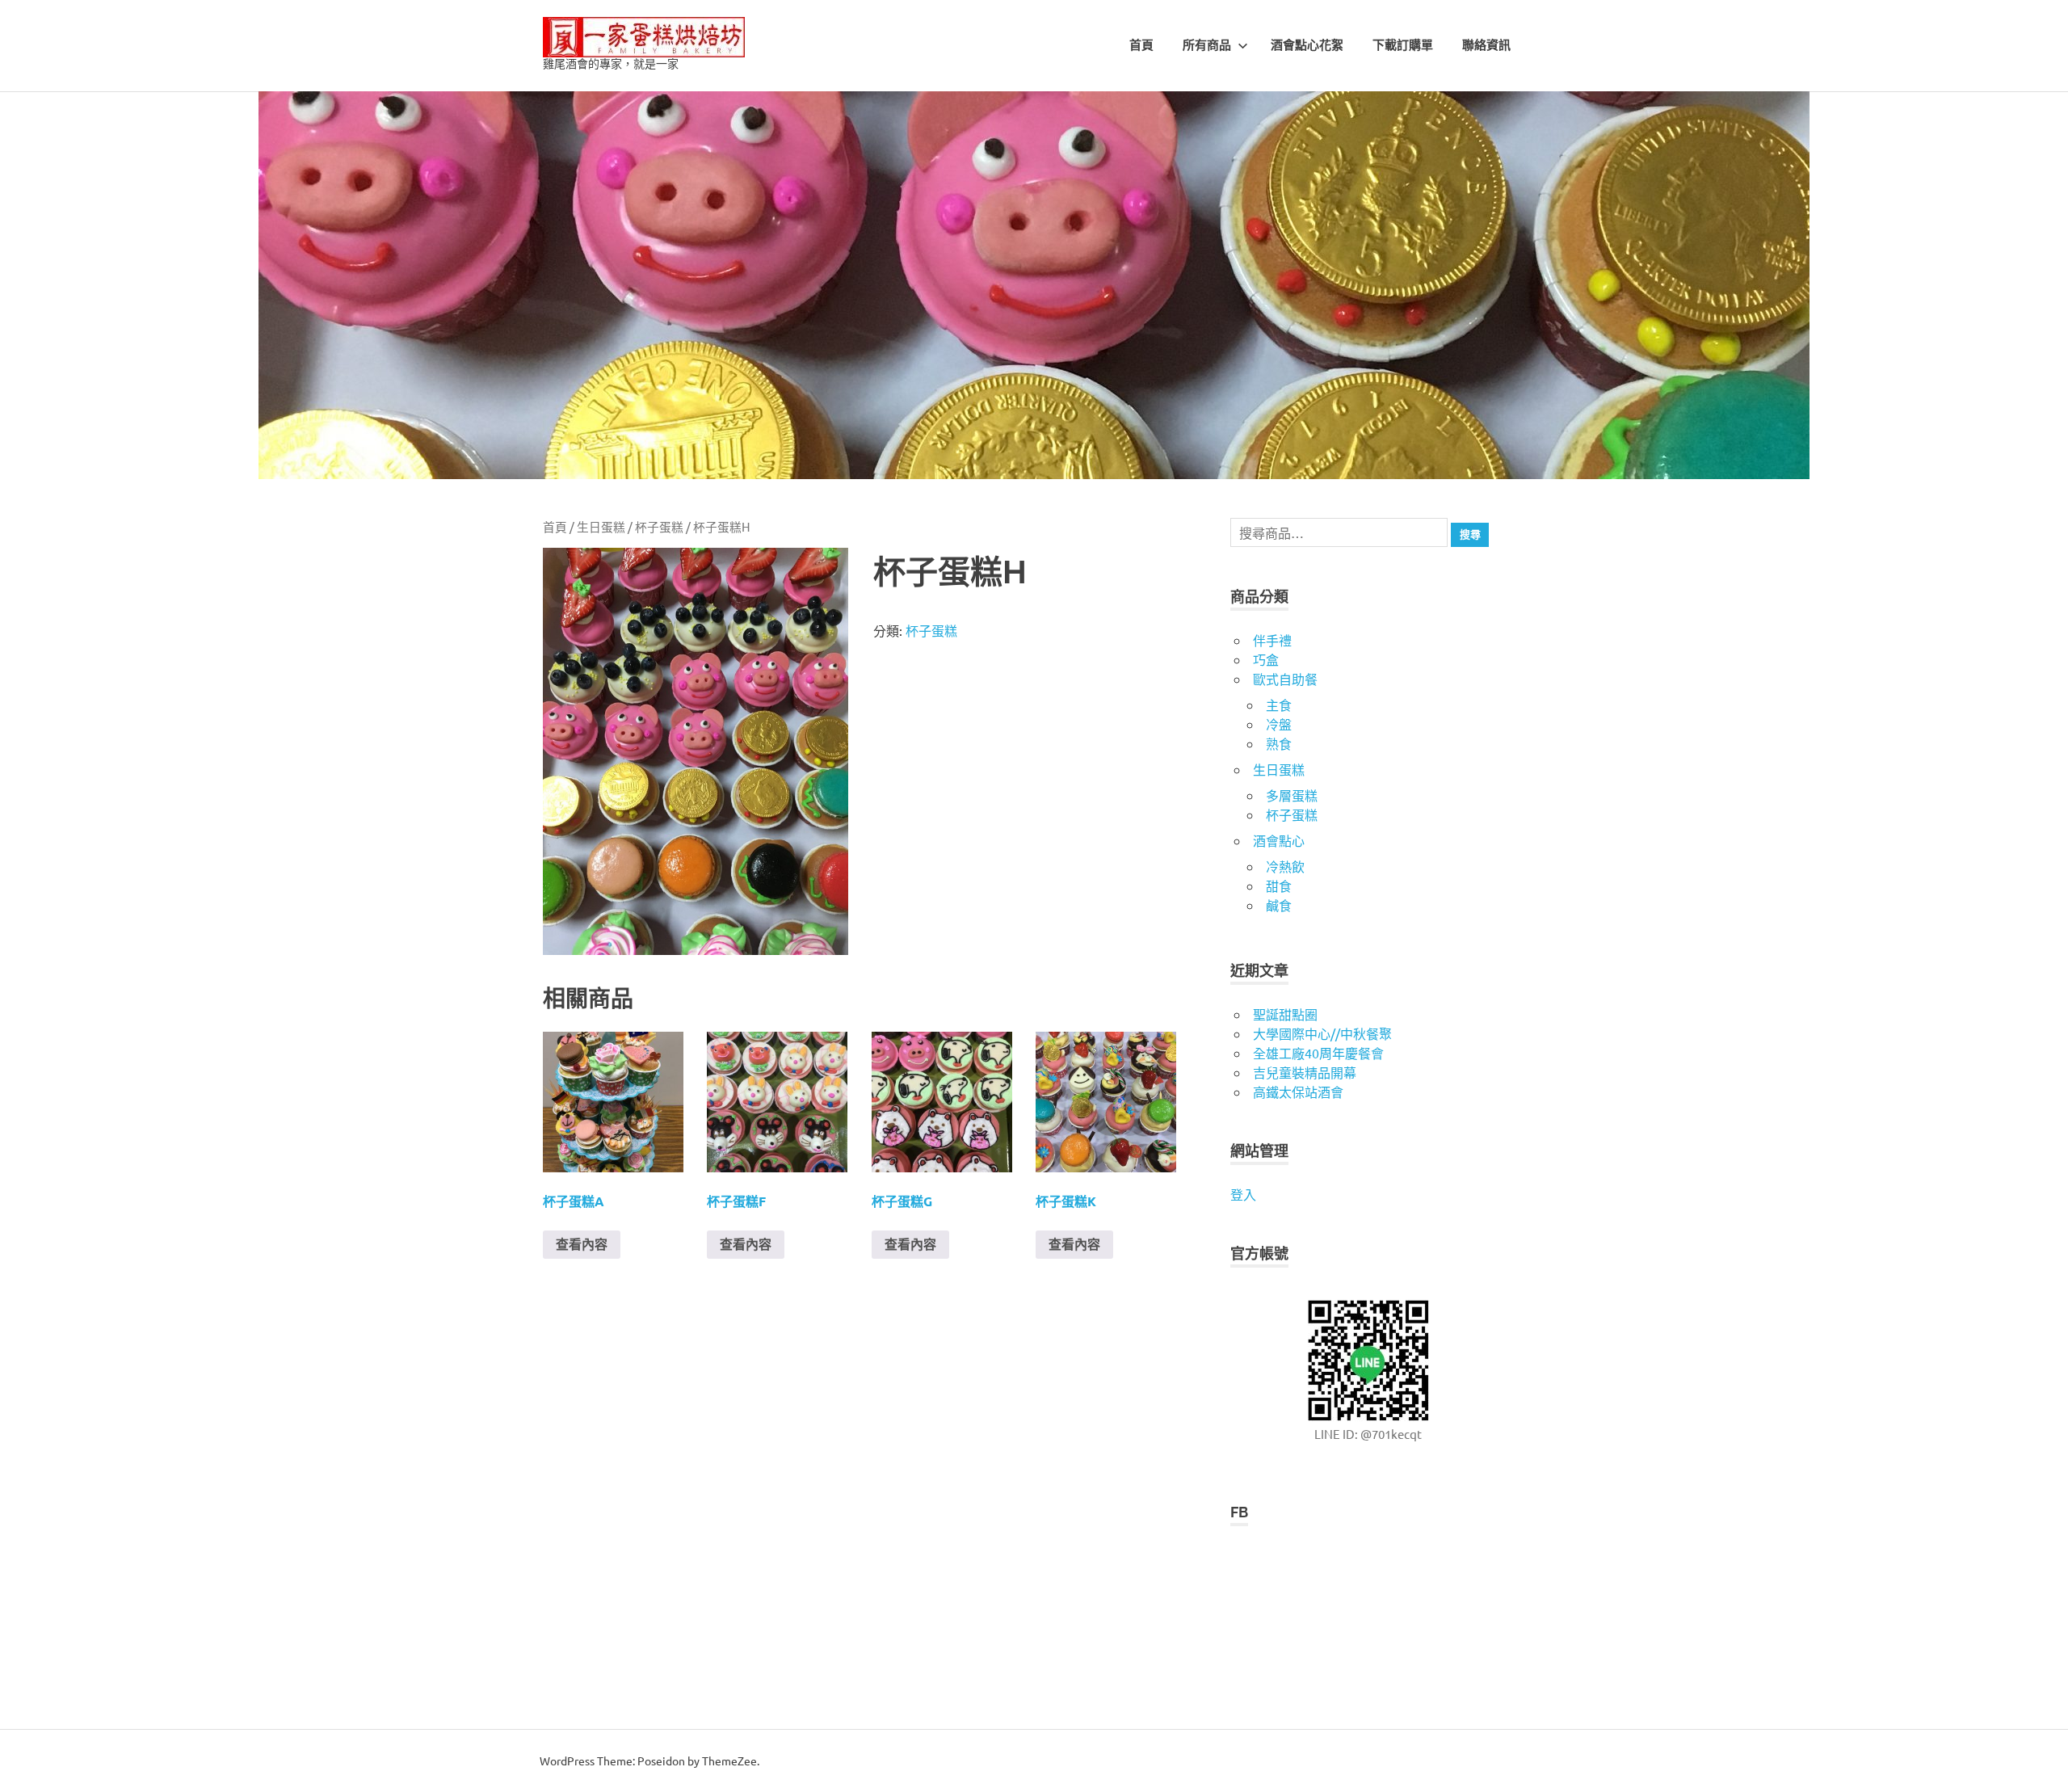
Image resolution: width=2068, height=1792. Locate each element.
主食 (1279, 705)
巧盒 (1266, 659)
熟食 (1279, 743)
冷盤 (1279, 724)
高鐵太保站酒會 (1298, 1092)
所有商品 (1207, 45)
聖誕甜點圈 (1285, 1014)
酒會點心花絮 (1307, 45)
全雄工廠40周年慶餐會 (1318, 1053)
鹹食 (1279, 905)
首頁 (1141, 45)
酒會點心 (1279, 840)
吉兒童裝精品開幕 (1305, 1072)
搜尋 (1470, 534)
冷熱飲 (1285, 866)
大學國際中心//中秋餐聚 (1322, 1033)
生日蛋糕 (601, 526)
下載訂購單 (1403, 45)
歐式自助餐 (1285, 679)
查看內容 (582, 1244)
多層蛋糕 (1292, 795)
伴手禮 (1272, 640)
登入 (1243, 1194)
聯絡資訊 (1486, 45)
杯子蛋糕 (659, 526)
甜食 (1279, 885)
